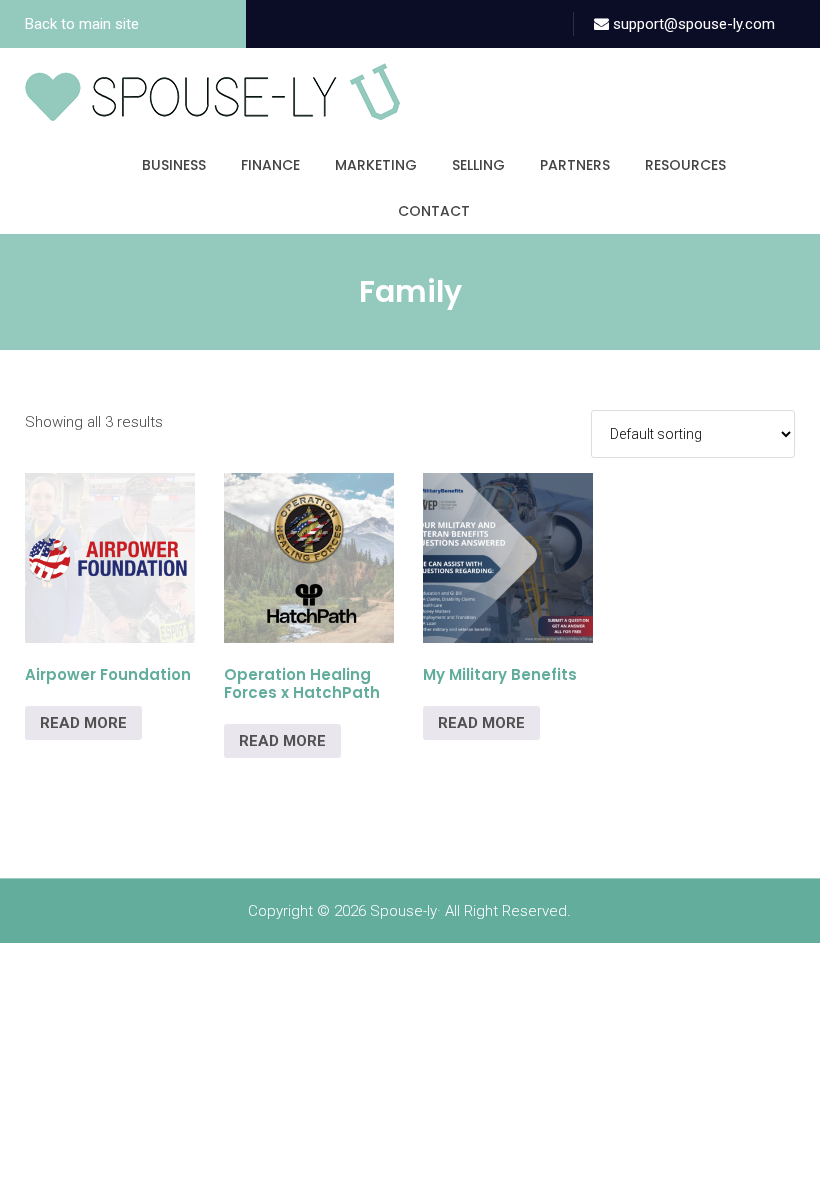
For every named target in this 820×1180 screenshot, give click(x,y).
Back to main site (82, 24)
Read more (83, 723)
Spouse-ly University (212, 92)
